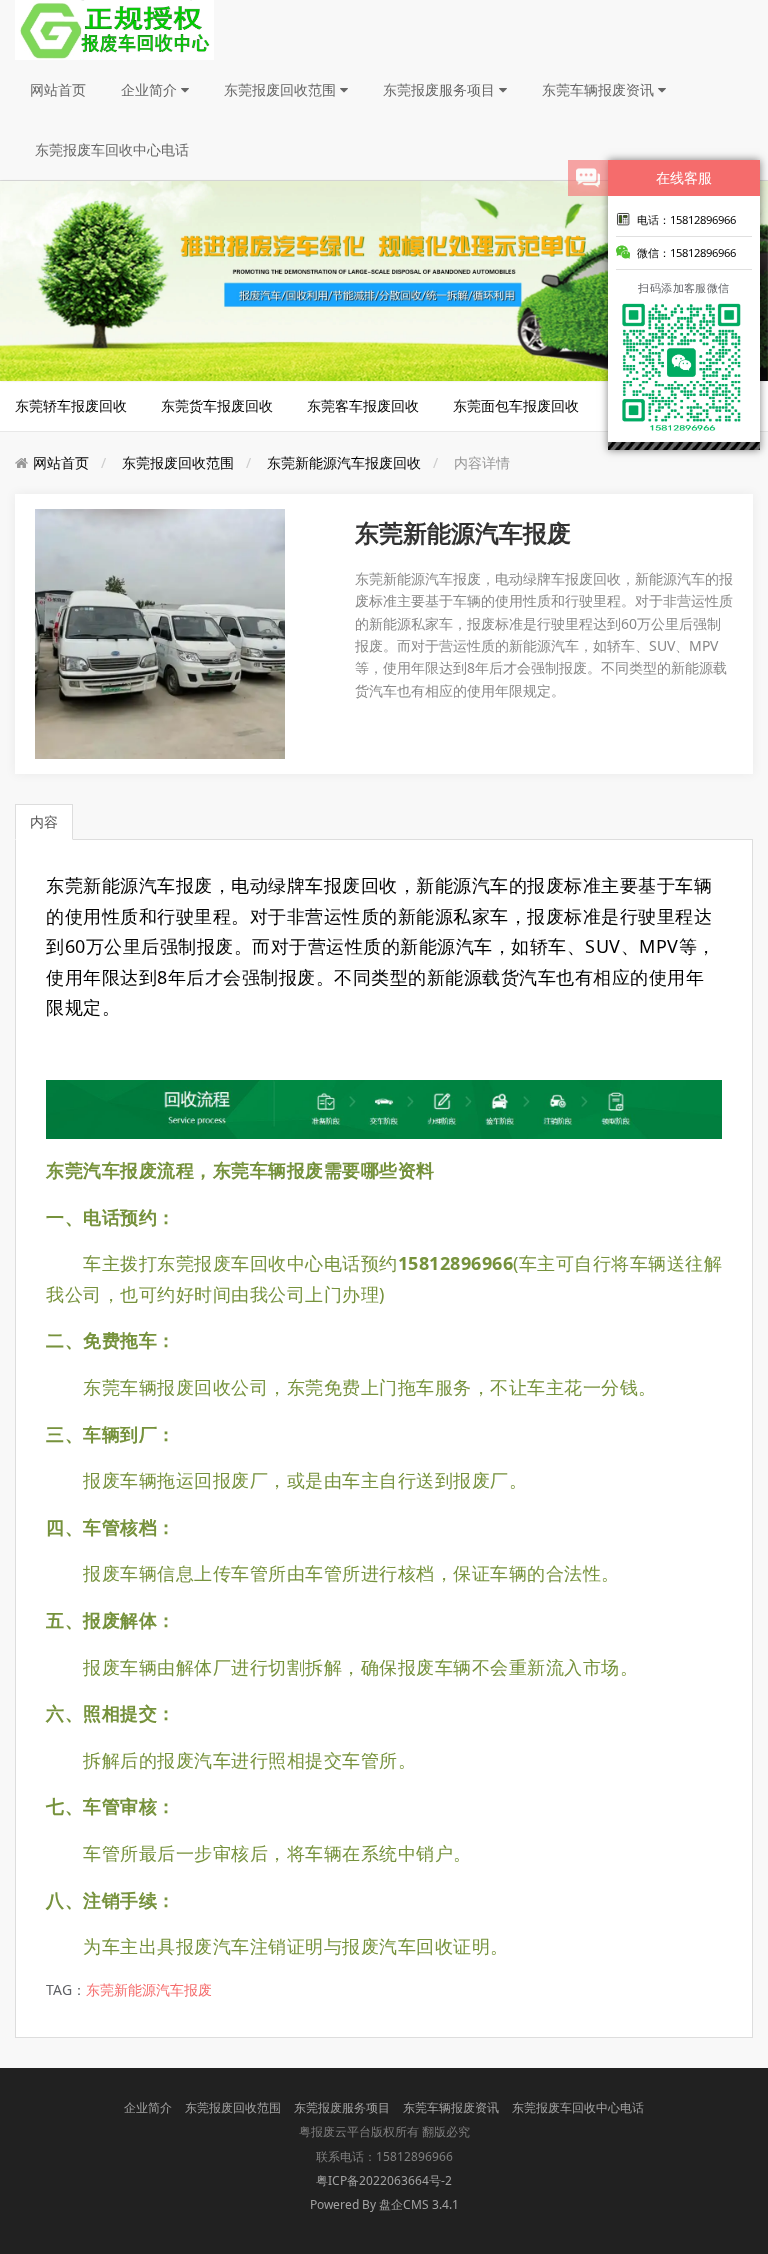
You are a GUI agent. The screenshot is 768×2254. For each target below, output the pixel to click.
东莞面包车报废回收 (516, 405)
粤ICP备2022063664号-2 (384, 2180)
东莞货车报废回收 (217, 405)
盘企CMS (384, 2204)
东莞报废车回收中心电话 (112, 149)
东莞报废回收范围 (282, 89)
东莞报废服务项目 (441, 89)
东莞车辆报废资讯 (600, 89)
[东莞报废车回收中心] (114, 28)
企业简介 (151, 89)
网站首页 (58, 89)
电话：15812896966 (686, 219)
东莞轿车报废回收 (71, 405)
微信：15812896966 (686, 252)
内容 (44, 821)
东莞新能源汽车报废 (149, 1989)
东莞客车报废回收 (363, 405)
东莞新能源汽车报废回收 (344, 462)
